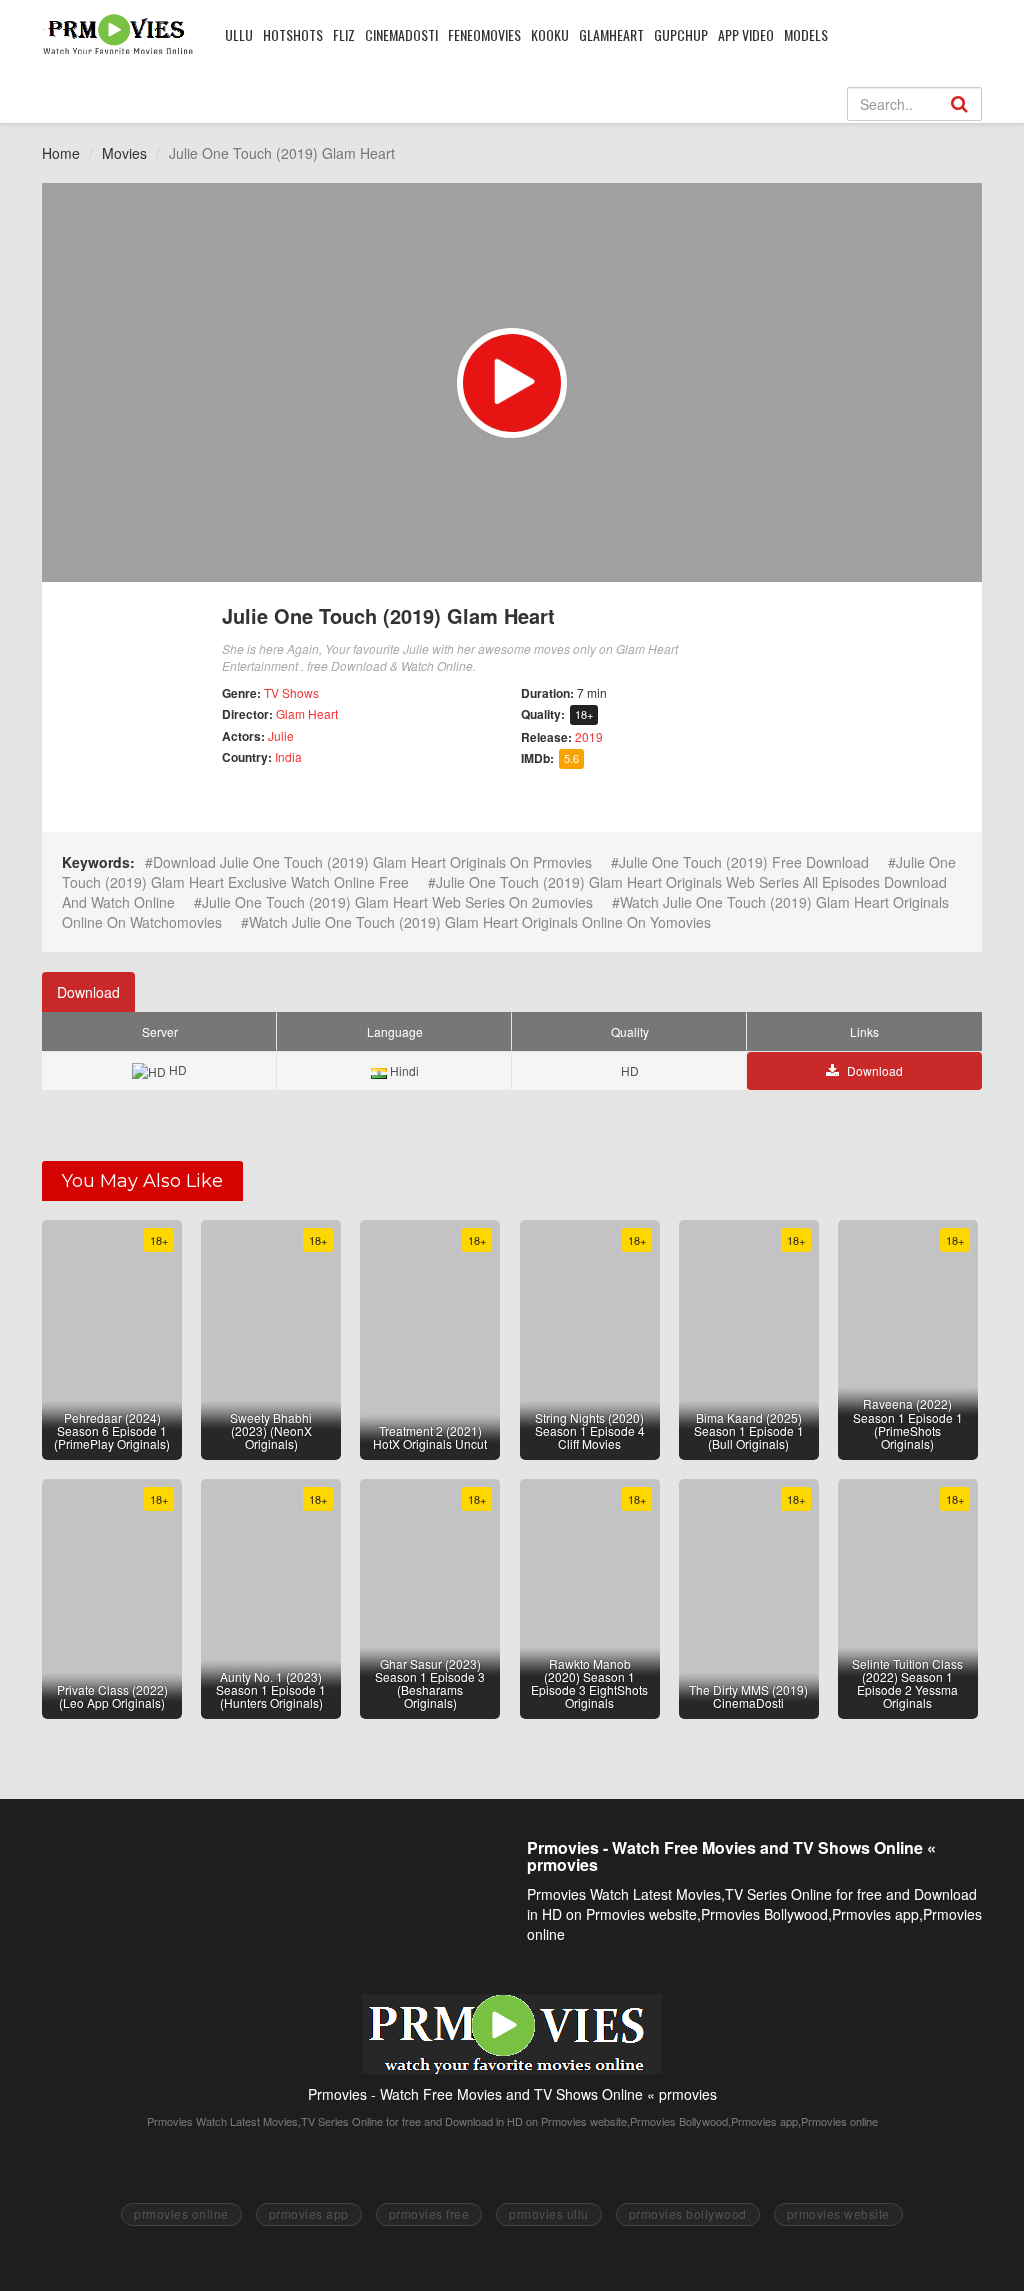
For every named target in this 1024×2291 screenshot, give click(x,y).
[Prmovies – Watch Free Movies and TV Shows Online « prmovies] (118, 34)
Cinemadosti (401, 34)
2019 (589, 736)
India (288, 756)
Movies (124, 153)
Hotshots (293, 34)
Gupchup (681, 34)
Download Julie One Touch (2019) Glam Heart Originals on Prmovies (372, 862)
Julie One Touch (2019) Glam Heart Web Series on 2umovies (397, 902)
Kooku (550, 34)
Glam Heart (307, 713)
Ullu (239, 34)
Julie (281, 735)
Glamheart (611, 34)
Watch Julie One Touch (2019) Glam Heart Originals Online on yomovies (480, 922)
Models (806, 34)
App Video (746, 34)
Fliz (344, 34)
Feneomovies (484, 34)
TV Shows (291, 692)
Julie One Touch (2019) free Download (744, 862)
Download (88, 992)
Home (61, 153)
